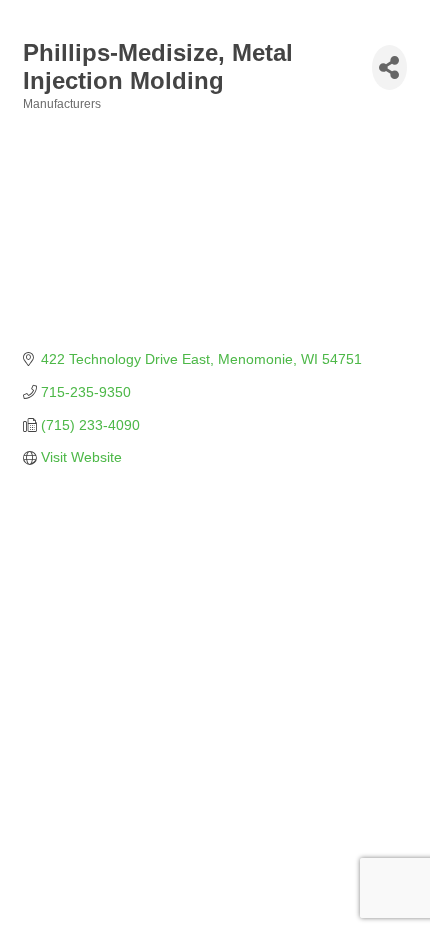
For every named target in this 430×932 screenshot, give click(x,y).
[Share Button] (389, 67)
